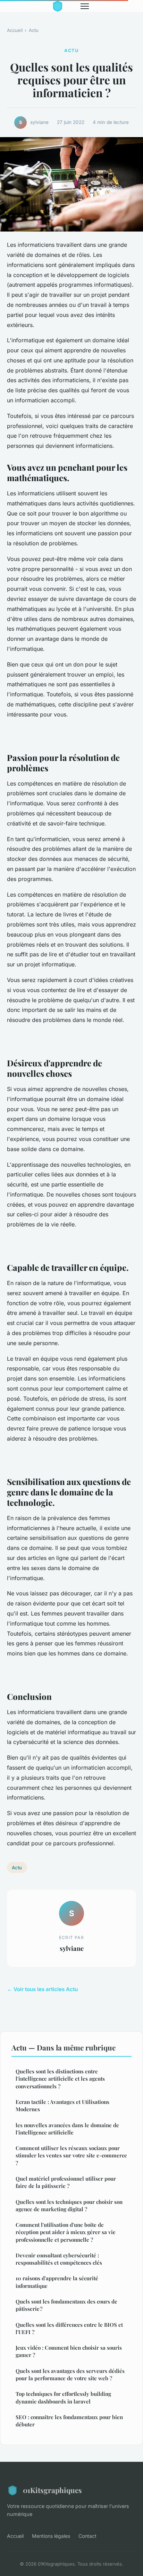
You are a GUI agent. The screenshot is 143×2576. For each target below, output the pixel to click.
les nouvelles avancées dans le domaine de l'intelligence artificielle (67, 2129)
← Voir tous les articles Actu (42, 1989)
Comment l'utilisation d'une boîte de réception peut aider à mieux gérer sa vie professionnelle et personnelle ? (66, 2232)
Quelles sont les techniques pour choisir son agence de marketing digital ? (69, 2205)
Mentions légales (51, 2536)
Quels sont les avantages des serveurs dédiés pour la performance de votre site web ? (70, 2374)
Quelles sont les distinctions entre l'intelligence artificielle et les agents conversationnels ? (60, 2079)
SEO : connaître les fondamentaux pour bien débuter (69, 2421)
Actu (34, 30)
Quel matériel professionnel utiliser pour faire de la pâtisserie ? (66, 2182)
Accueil (15, 30)
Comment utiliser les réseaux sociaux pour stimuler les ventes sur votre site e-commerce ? (71, 2155)
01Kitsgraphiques (52, 2490)
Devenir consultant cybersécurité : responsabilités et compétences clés (59, 2259)
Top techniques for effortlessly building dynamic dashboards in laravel (63, 2397)
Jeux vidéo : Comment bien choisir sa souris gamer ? (69, 2351)
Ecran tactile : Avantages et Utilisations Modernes (62, 2105)
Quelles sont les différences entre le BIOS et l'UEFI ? (69, 2328)
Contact (87, 2536)
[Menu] (85, 6)
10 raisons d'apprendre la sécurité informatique (57, 2282)
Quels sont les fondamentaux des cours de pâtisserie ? (66, 2305)
